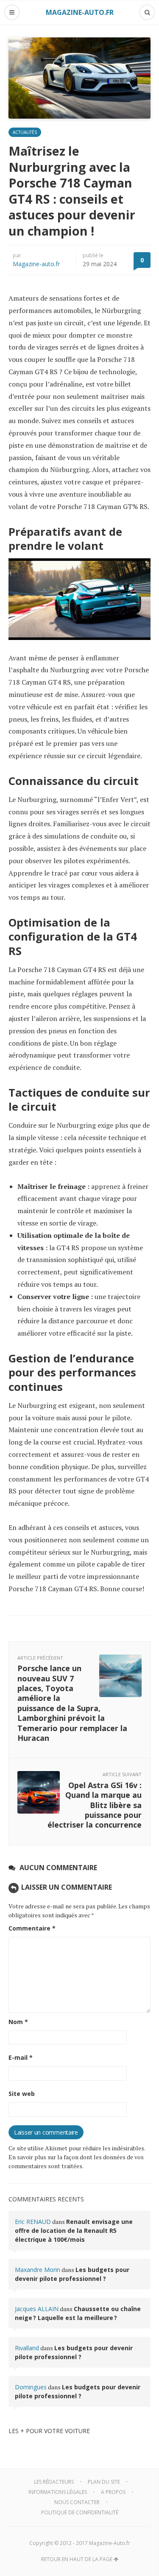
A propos (113, 2492)
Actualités (25, 132)
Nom (18, 2022)
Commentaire (32, 1928)
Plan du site (104, 2482)
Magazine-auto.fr (36, 264)
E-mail (21, 2057)
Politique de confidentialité (80, 2512)
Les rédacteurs (54, 2482)
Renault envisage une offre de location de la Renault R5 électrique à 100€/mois (74, 2231)
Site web (22, 2094)
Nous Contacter (77, 2502)
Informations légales (58, 2492)
